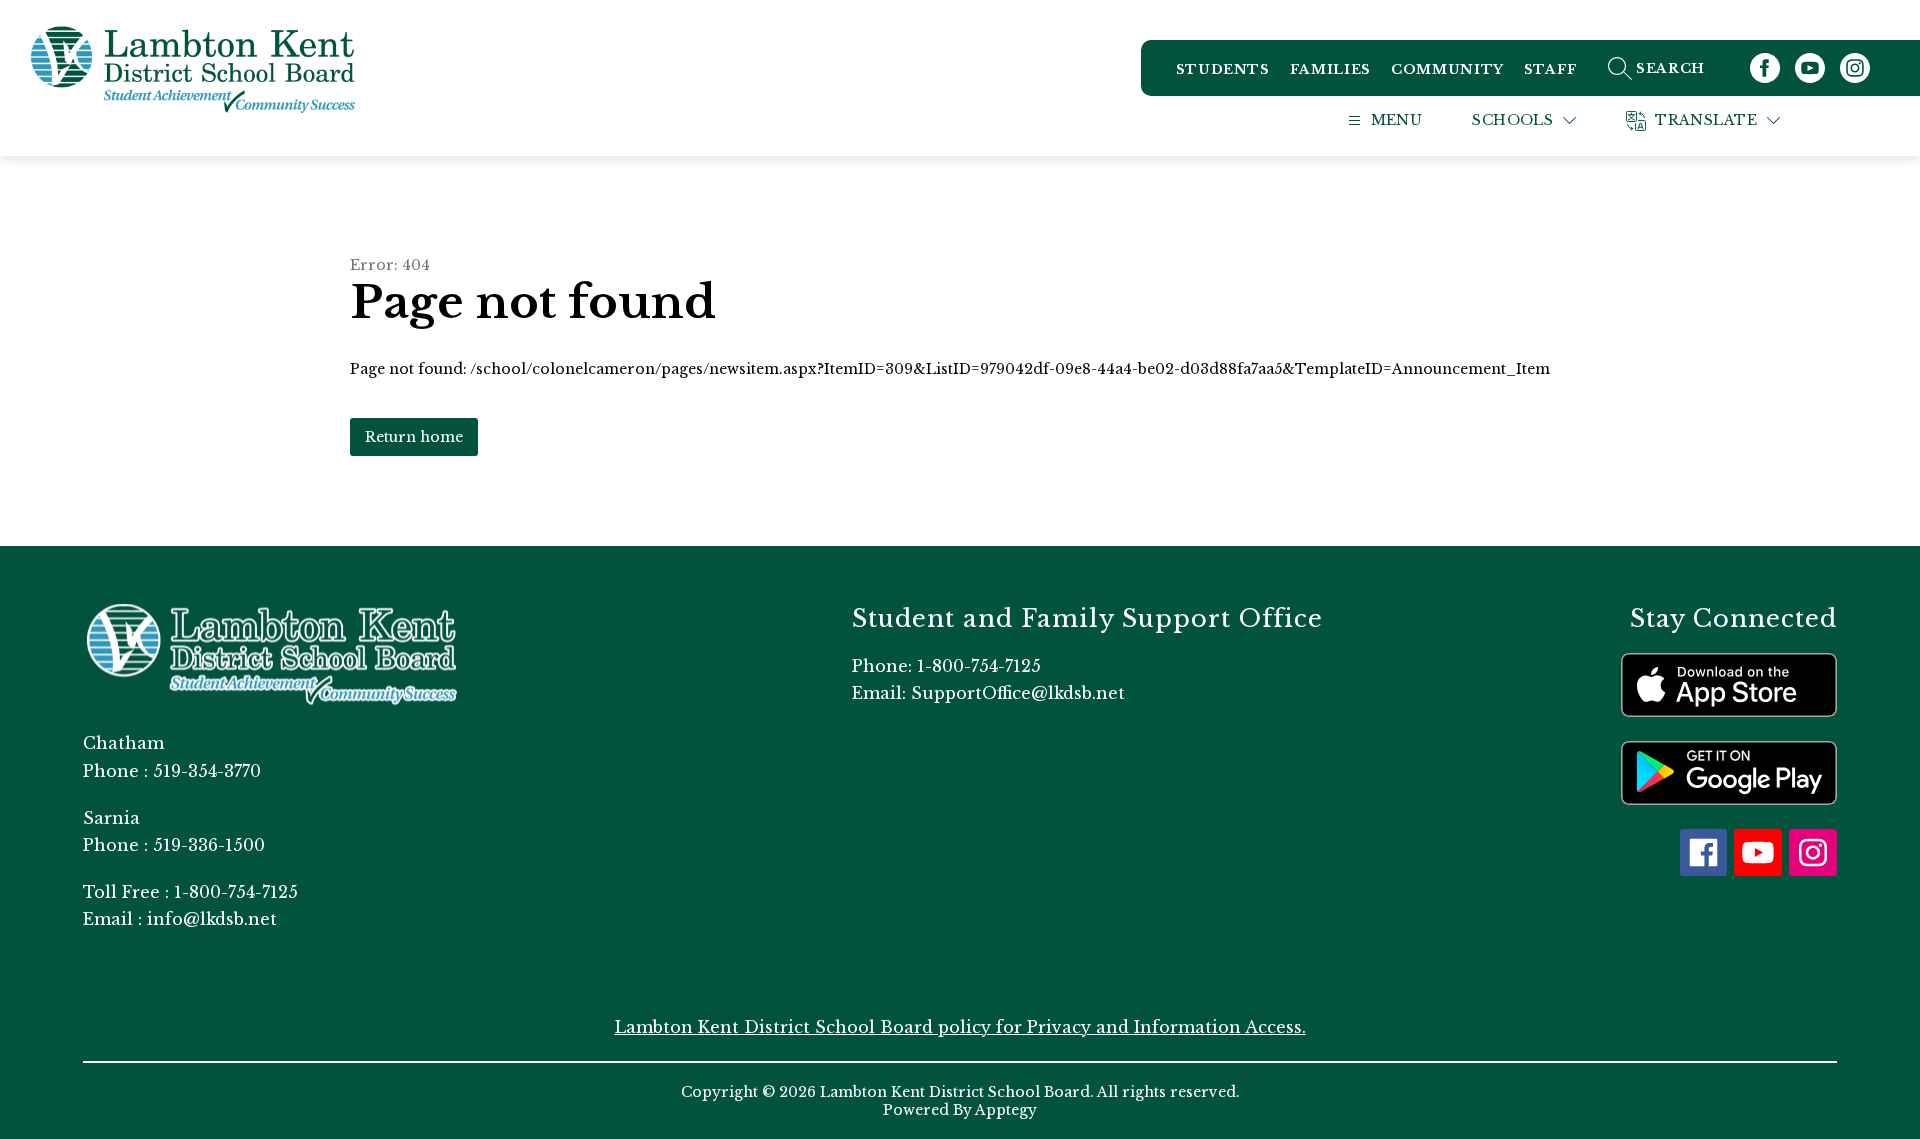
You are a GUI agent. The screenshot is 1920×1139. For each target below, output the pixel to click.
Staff (1551, 69)
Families (1330, 69)
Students (1223, 69)
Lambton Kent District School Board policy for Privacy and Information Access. (960, 1027)
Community (1447, 69)
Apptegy (1006, 1110)
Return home (414, 437)
